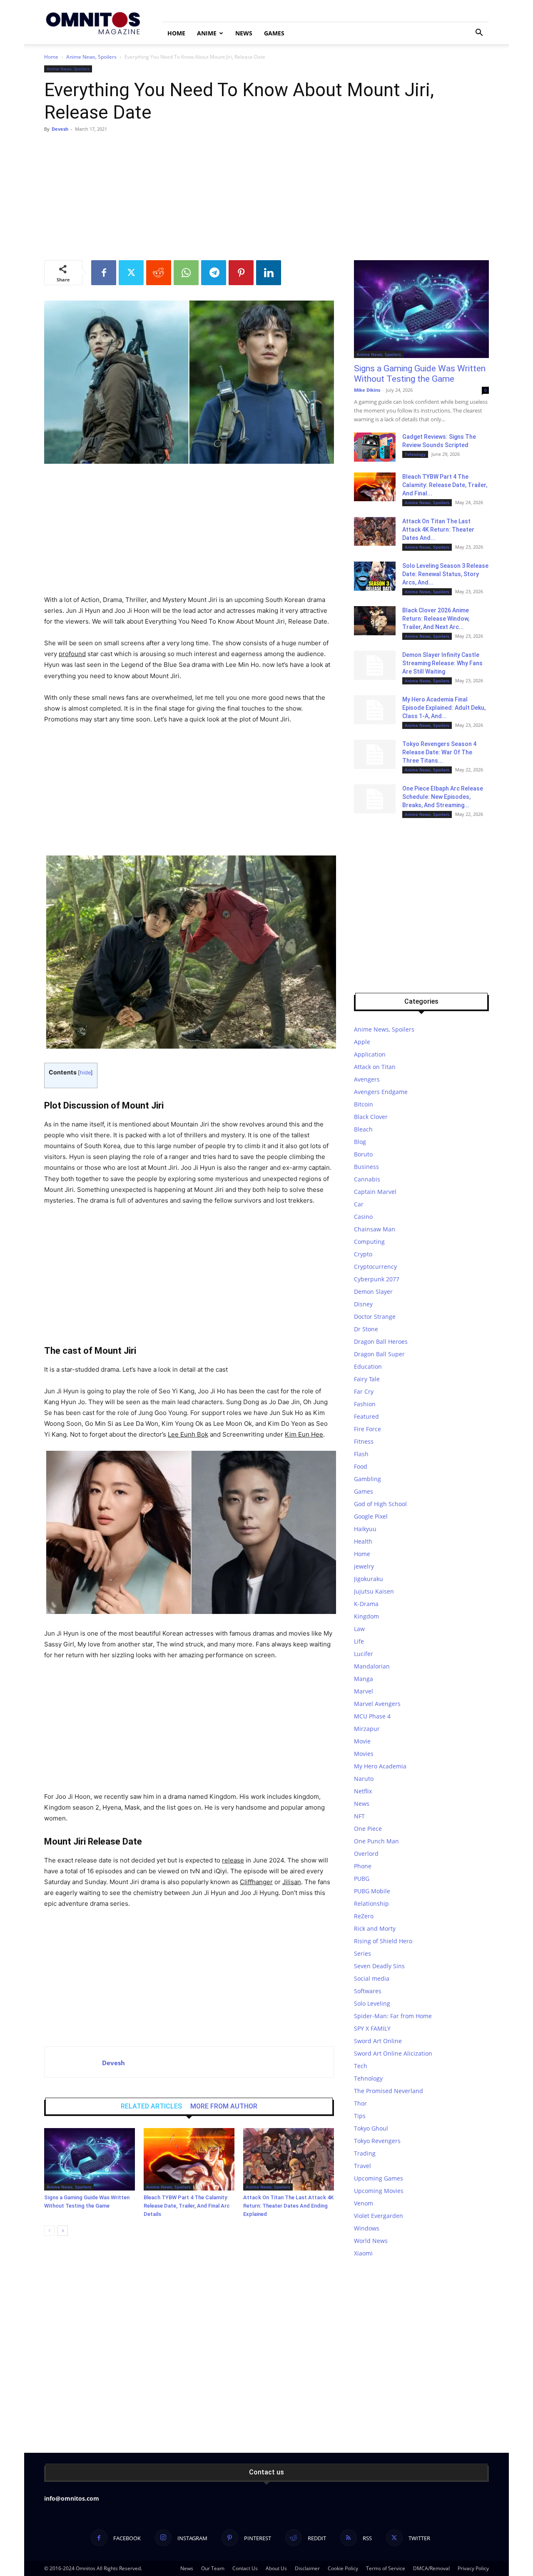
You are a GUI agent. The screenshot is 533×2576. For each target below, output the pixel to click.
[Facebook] (104, 273)
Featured (366, 1416)
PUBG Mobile (372, 1891)
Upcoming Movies (379, 2191)
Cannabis (367, 1179)
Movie (362, 1741)
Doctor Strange (375, 1317)
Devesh (60, 129)
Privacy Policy (473, 2568)
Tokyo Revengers (377, 2141)
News (244, 33)
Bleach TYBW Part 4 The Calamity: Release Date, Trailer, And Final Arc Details (187, 2206)
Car (359, 1204)
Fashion (365, 1404)
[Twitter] (131, 273)
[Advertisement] (266, 198)
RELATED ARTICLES (151, 2106)
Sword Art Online (378, 2041)
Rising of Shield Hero (383, 1941)
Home (176, 33)
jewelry (364, 1566)
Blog (360, 1142)
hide (85, 1073)
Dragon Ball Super (379, 1354)
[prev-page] (49, 2231)
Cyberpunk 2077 (377, 1279)
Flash (361, 1454)
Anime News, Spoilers (91, 57)
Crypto (363, 1254)
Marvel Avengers (377, 1704)
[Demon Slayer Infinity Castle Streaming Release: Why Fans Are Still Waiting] (375, 665)
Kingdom (366, 1616)
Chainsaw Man (375, 1229)
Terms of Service (386, 2568)
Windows (367, 2228)
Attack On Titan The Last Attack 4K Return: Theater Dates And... (438, 530)
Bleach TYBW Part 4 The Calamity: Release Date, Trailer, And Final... (445, 485)
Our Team (213, 2568)
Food (361, 1466)
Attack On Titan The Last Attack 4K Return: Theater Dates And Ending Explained (288, 2206)
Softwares (368, 1991)
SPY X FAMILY (372, 2028)
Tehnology (415, 454)
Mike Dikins (367, 390)
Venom (364, 2203)
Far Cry (364, 1391)
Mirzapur (367, 1729)
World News (371, 2241)
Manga (364, 1679)
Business (366, 1167)
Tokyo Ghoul (371, 2128)
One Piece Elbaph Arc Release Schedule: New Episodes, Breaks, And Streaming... (443, 797)
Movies (364, 1754)
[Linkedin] (269, 273)
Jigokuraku (369, 1579)
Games (274, 33)
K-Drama (366, 1604)
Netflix (363, 1791)
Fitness (364, 1441)
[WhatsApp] (186, 273)
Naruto (364, 1779)
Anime (207, 33)
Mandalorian (372, 1666)
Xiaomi (363, 2253)
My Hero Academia (380, 1766)
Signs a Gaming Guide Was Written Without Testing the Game (420, 374)
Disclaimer (307, 2568)
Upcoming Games (379, 2178)
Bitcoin (364, 1104)
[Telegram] (214, 273)
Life (359, 1641)
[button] (479, 34)
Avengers (367, 1079)
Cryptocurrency (375, 1267)
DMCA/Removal (431, 2568)
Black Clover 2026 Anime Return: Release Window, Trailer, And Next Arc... (436, 619)
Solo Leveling (372, 2003)
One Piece (368, 1829)
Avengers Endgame (381, 1092)
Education (368, 1366)
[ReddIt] (159, 273)
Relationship (371, 1903)
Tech (361, 2066)
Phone (363, 1866)
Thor (360, 2103)
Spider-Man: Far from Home (393, 2016)
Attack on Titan (375, 1067)
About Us (276, 2568)
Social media (372, 1978)
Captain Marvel (375, 1192)
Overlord (366, 1854)
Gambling (367, 1479)
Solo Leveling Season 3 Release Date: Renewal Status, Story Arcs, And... (445, 574)
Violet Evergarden (379, 2216)
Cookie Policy (343, 2568)
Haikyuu (365, 1529)
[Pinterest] (241, 273)
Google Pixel (371, 1516)
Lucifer (364, 1654)
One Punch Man (376, 1841)
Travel (362, 2166)
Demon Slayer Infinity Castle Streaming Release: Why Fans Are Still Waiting (442, 663)
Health (363, 1541)
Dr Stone (366, 1329)
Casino (363, 1217)
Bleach (363, 1129)
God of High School (380, 1504)
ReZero (364, 1916)
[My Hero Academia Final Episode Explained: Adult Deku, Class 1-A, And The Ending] (375, 710)
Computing (369, 1242)
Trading (365, 2153)
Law (359, 1629)
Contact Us (245, 2568)
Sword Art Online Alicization (393, 2053)
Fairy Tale (367, 1379)
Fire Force (367, 1429)
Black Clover (371, 1117)
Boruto (363, 1154)
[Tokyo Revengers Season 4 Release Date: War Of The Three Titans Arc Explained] (375, 754)
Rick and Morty (375, 1928)
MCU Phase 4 (372, 1716)
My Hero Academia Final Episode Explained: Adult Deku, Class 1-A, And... (444, 708)
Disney (363, 1304)
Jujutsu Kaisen (374, 1591)
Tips (360, 2116)
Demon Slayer (373, 1292)
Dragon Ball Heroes (381, 1341)
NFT (359, 1816)
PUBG (362, 1879)
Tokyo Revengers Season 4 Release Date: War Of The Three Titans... (439, 752)
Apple (362, 1042)
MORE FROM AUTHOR (224, 2106)
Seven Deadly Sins (379, 1966)
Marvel (364, 1691)
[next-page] (63, 2231)
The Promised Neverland (389, 2091)
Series (362, 1953)
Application (370, 1054)
